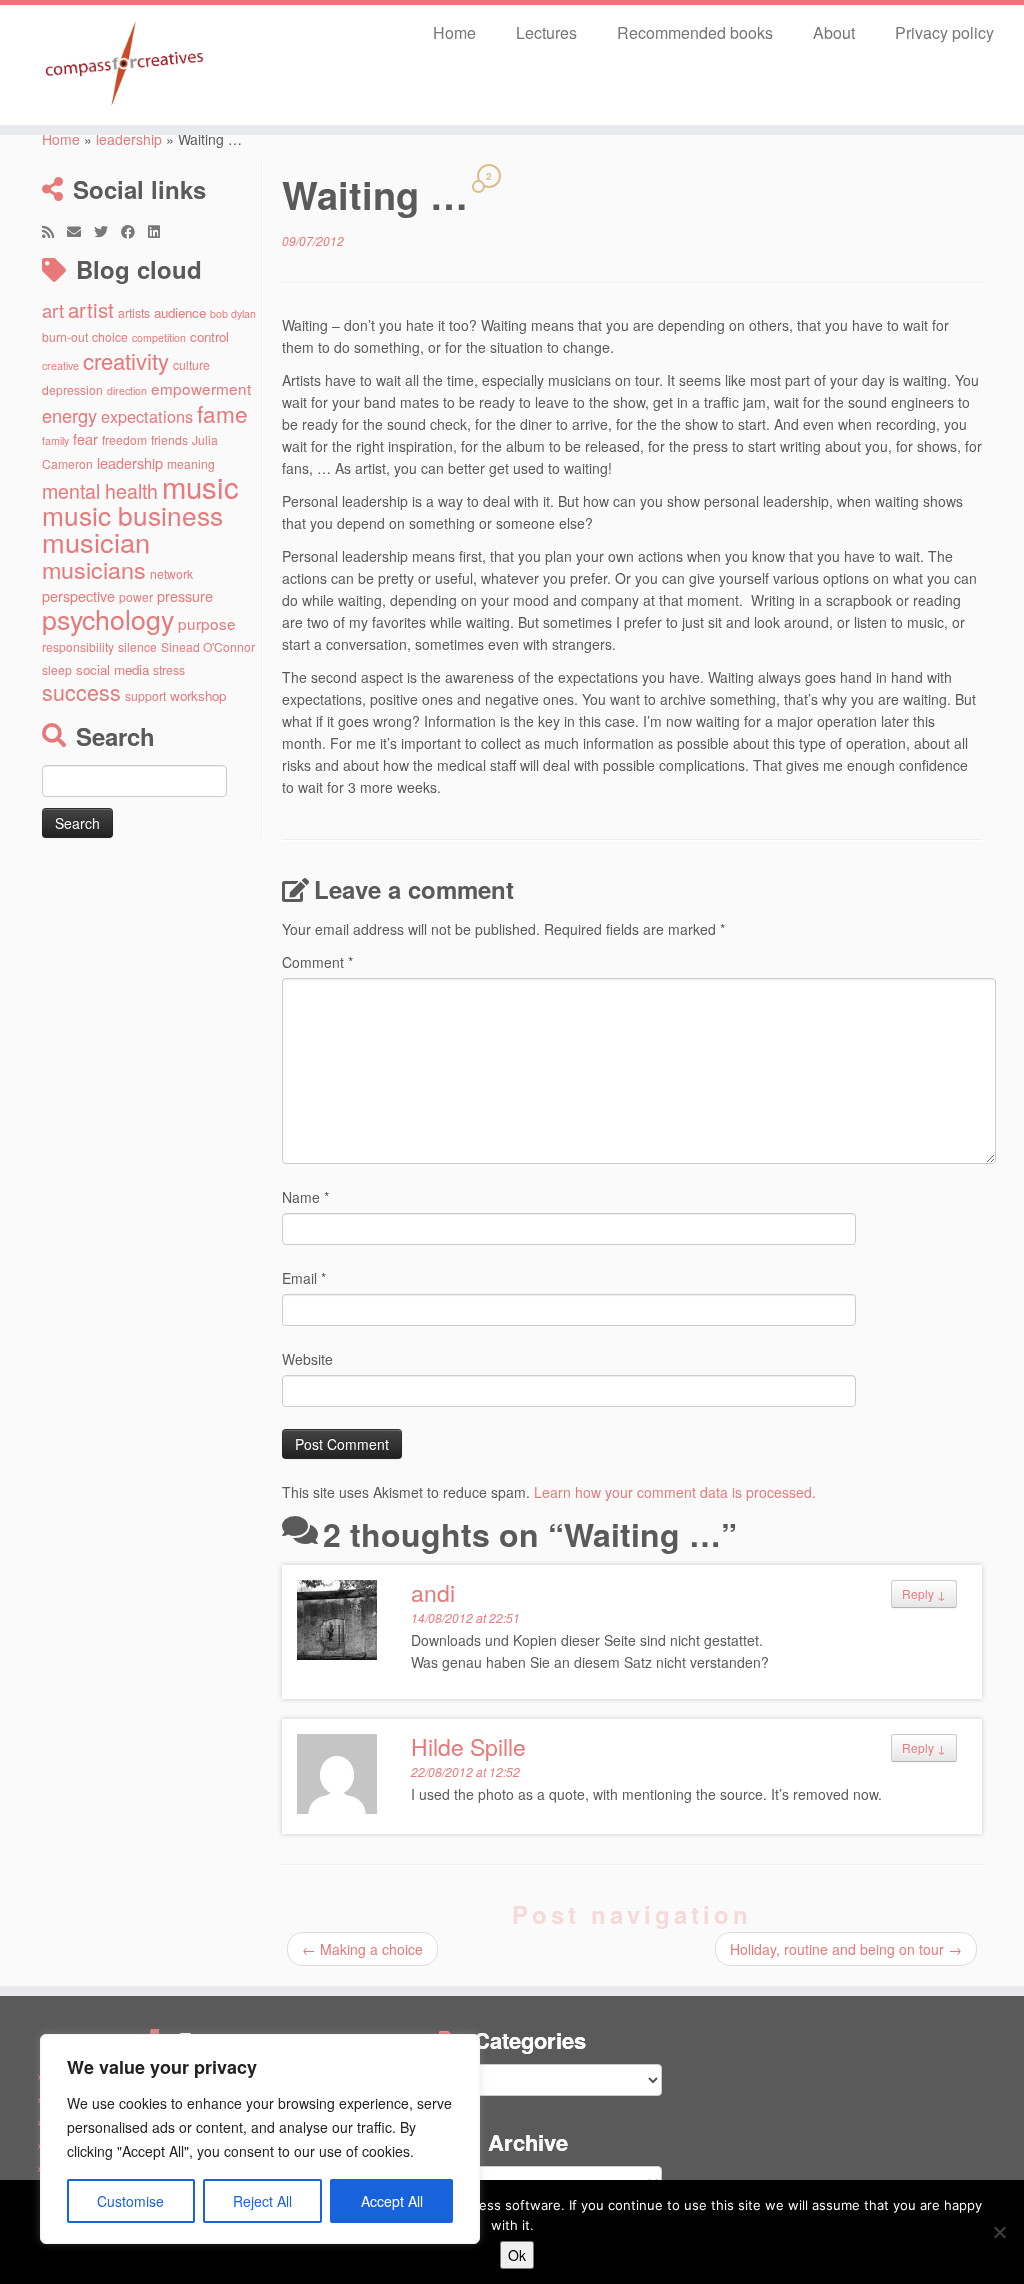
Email (304, 1278)
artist (91, 309)
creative (60, 365)
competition (159, 337)
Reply (924, 1593)
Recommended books (695, 32)
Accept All (392, 2201)
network (171, 573)
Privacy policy (944, 32)
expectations (147, 416)
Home (454, 32)
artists (134, 312)
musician (96, 541)
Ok (517, 2255)
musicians (94, 569)
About (834, 32)
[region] (260, 2139)
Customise (130, 2201)
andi (433, 1592)
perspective (78, 595)
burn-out (65, 336)
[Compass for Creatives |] (120, 65)
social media (112, 669)
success (81, 691)
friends (169, 439)
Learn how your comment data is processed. (675, 1492)
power (136, 596)
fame (222, 413)
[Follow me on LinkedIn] (160, 231)
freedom (124, 439)
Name (305, 1197)
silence (137, 646)
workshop (198, 695)
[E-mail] (80, 231)
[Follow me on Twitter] (107, 231)
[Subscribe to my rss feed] (54, 231)
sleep (57, 669)
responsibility (78, 646)
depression (72, 389)
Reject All (262, 2201)
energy (69, 415)
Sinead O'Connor (208, 646)
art (53, 310)
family (55, 440)
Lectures (546, 32)
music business (132, 514)
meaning (191, 463)
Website (307, 1359)
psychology (108, 618)
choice (110, 336)
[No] (999, 2232)
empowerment (201, 388)
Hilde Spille (468, 1746)
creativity (126, 360)
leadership (129, 139)
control (209, 336)
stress (169, 669)
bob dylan (233, 313)
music (200, 486)
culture (191, 364)
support (145, 695)
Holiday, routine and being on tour (846, 1949)
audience (180, 312)
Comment (317, 962)
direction (127, 390)
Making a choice (362, 1949)
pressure (185, 595)
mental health (100, 490)
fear (85, 438)
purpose (207, 623)
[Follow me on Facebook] (134, 231)
